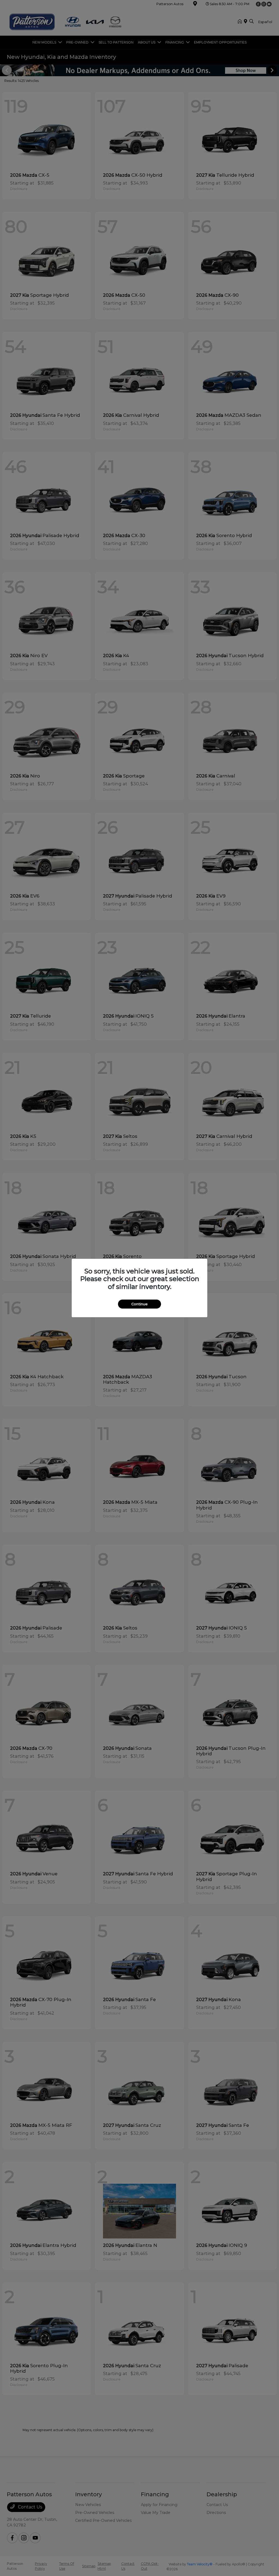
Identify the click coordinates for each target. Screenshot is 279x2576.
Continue (139, 1304)
